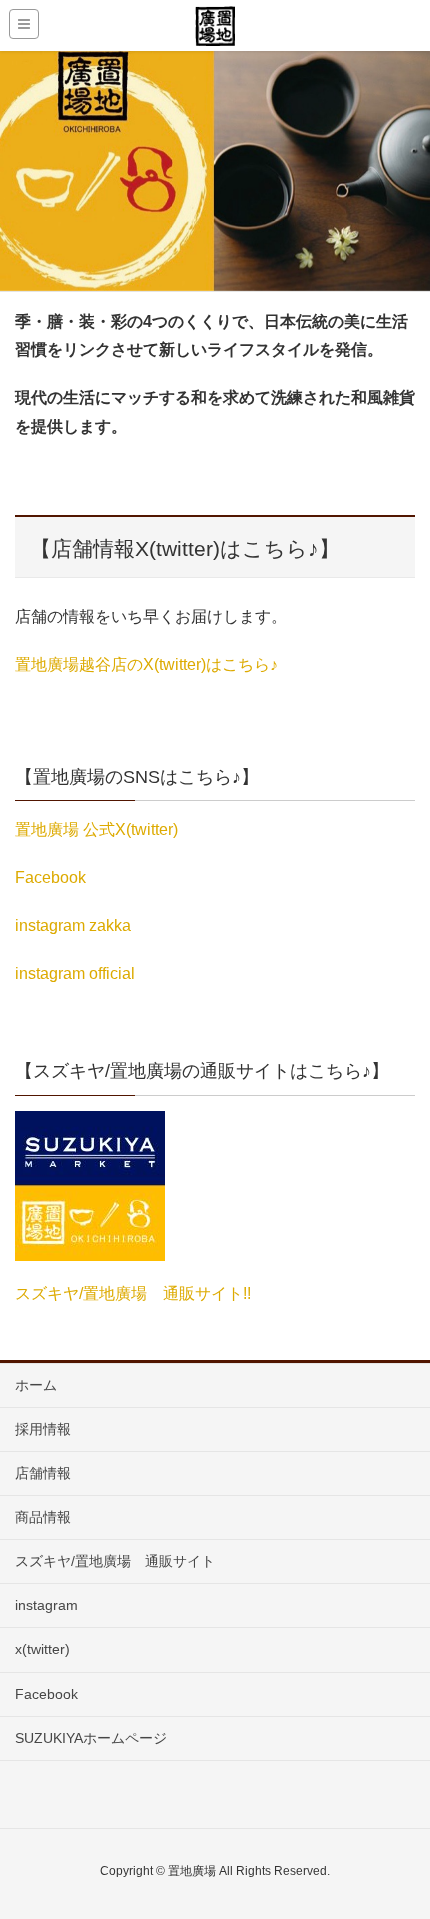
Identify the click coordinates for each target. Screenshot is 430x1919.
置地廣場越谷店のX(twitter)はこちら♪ (146, 664)
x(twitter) (42, 1649)
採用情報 (43, 1429)
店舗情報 (43, 1473)
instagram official (75, 973)
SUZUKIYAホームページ (91, 1738)
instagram (46, 1605)
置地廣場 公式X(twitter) (96, 829)
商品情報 (43, 1517)
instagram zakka (73, 925)
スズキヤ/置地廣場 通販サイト (115, 1561)
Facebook (50, 877)
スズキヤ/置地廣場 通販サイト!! (133, 1293)
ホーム (36, 1385)
